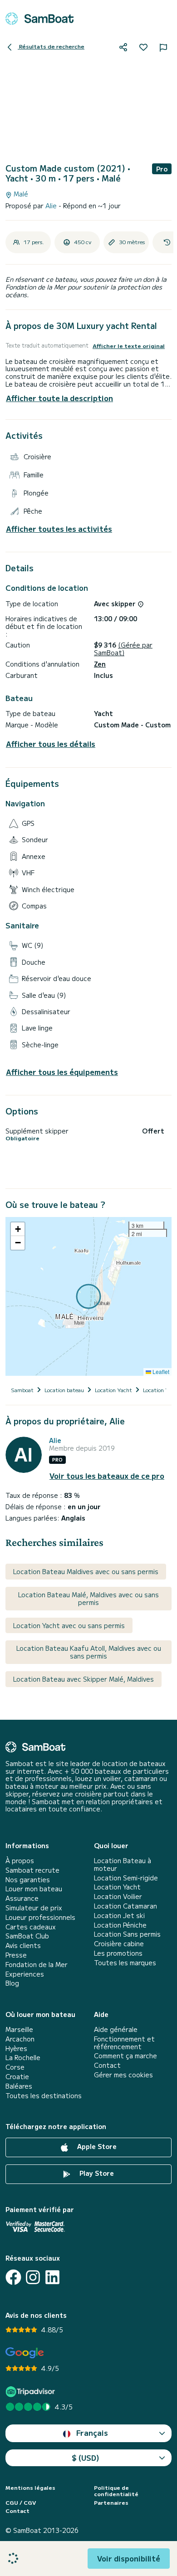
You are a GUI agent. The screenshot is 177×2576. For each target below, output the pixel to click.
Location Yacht (117, 1887)
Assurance (22, 1898)
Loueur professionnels (40, 1917)
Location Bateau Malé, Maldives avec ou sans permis (88, 1598)
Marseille (19, 2029)
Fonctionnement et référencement (124, 2043)
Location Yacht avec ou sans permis (69, 1625)
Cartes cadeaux (31, 1927)
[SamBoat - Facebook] (13, 2277)
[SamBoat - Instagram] (33, 2277)
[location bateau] (39, 19)
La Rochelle (23, 2058)
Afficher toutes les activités (59, 529)
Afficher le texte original (129, 346)
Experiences (25, 1974)
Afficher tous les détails (51, 744)
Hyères (16, 2049)
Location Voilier (118, 1896)
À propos (20, 1861)
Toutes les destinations (44, 2096)
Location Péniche (120, 1925)
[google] (25, 2353)
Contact (107, 2065)
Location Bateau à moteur (123, 1865)
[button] (18, 1229)
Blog (12, 1983)
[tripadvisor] (32, 2392)
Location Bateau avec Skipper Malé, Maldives (84, 1679)
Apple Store (96, 2146)
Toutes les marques (125, 1963)
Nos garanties (28, 1880)
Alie (52, 206)
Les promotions (118, 1953)
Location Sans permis (127, 1934)
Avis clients (23, 1945)
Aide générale (116, 2029)
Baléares (19, 2086)
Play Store (96, 2173)
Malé (20, 194)
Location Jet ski (119, 1916)
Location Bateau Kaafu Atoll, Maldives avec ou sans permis (89, 1652)
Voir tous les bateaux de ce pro (107, 1476)
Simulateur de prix (34, 1908)
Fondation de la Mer (37, 1965)
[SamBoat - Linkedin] (52, 2277)
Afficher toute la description (59, 398)
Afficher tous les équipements (62, 1072)
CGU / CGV (21, 2502)
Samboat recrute (32, 1870)
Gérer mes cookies (123, 2075)
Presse (16, 1955)
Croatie (17, 2077)
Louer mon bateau (34, 1889)
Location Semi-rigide (126, 1878)
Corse (15, 2067)
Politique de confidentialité (116, 2491)
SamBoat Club (27, 1936)
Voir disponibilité (129, 2558)
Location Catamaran (125, 1906)
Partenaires (111, 2502)
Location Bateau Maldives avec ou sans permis (86, 1571)
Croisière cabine (119, 1944)
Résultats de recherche (51, 46)
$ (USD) (86, 2458)
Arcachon (20, 2039)
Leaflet (160, 1371)
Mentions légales (30, 2488)
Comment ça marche (125, 2056)
